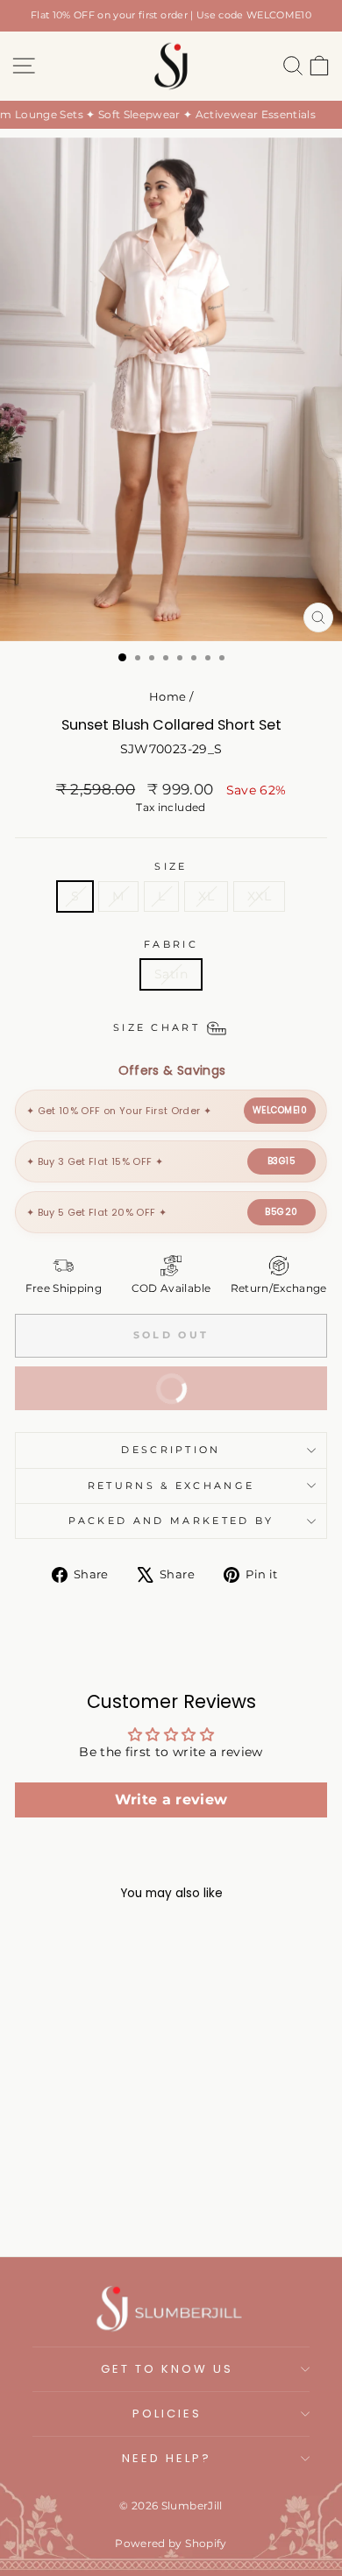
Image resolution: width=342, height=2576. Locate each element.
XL (206, 896)
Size (171, 866)
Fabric (171, 944)
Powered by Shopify (171, 2543)
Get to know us (167, 2369)
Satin (171, 974)
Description (171, 1450)
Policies (167, 2414)
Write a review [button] (171, 1800)
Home (167, 697)
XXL (259, 896)
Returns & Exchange (171, 1486)
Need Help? (167, 2458)
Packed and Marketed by (171, 1521)
